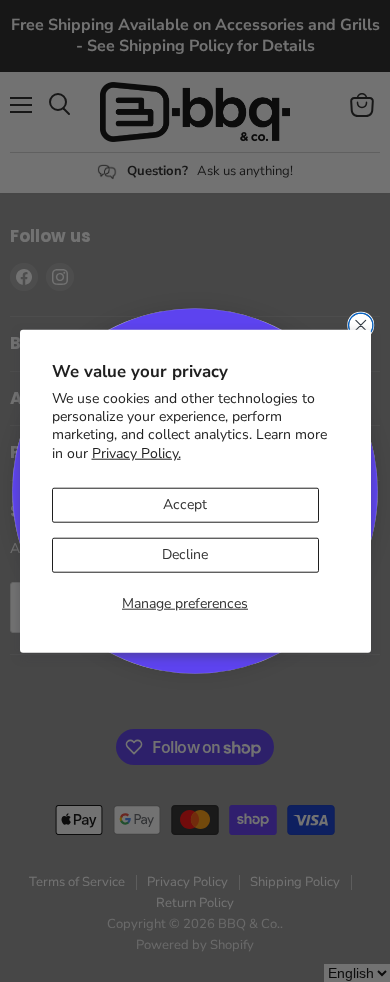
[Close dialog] (361, 325)
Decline (185, 554)
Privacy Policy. (136, 452)
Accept (185, 504)
